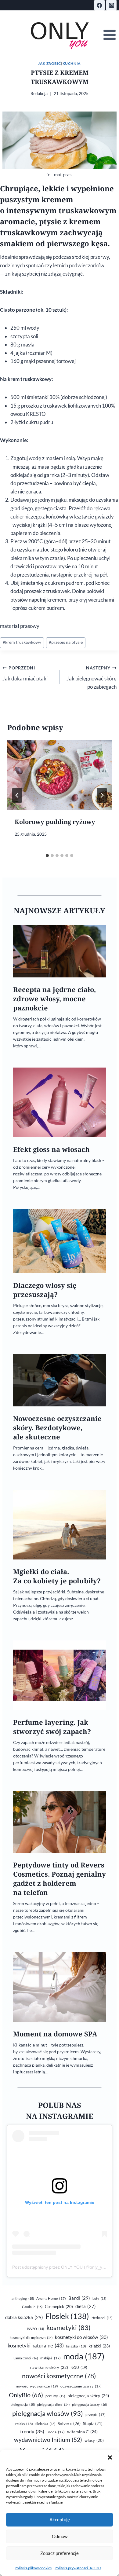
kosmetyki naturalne (36, 2345)
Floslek (67, 2316)
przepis (96, 2415)
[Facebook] (99, 5)
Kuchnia (72, 63)
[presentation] (60, 775)
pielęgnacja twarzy (89, 2404)
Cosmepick (59, 2307)
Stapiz (93, 2424)
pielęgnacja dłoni (53, 2404)
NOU (79, 2367)
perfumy (55, 2396)
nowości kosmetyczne (59, 2376)
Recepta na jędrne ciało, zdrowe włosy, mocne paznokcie (54, 999)
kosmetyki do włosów (81, 2337)
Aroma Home (51, 2298)
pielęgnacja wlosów (48, 2413)
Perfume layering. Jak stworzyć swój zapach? (52, 1727)
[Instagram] (111, 5)
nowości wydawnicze (37, 2386)
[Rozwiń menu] (109, 35)
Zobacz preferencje (60, 2553)
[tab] (47, 856)
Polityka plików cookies (33, 2568)
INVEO (35, 2329)
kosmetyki (69, 2328)
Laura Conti (26, 2358)
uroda (56, 2432)
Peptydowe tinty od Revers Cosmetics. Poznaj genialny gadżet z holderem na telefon (60, 1879)
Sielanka (45, 2424)
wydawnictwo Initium (48, 2440)
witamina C (82, 2432)
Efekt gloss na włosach (51, 1149)
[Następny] (102, 795)
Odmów (60, 2536)
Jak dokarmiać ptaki (25, 674)
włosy (94, 2440)
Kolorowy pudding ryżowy (55, 822)
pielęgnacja (23, 2404)
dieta (86, 2306)
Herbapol (102, 2318)
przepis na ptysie (66, 642)
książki (99, 2346)
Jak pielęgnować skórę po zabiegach (92, 678)
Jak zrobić (50, 63)
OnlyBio (26, 2395)
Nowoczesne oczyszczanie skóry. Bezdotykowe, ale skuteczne (57, 1428)
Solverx (69, 2423)
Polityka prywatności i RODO (78, 2568)
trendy (32, 2431)
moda (84, 2356)
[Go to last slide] (17, 795)
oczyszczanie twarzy (81, 2386)
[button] (110, 2457)
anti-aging (23, 2298)
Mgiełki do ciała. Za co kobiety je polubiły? (57, 1576)
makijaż (50, 2358)
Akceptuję (60, 2519)
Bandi (79, 2298)
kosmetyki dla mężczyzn (31, 2338)
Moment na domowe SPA (55, 2034)
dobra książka (24, 2317)
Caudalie (32, 2307)
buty (99, 2298)
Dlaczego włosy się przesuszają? (45, 1290)
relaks (24, 2424)
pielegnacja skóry (88, 2396)
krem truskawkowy (22, 642)
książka (76, 2346)
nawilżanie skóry (49, 2367)
